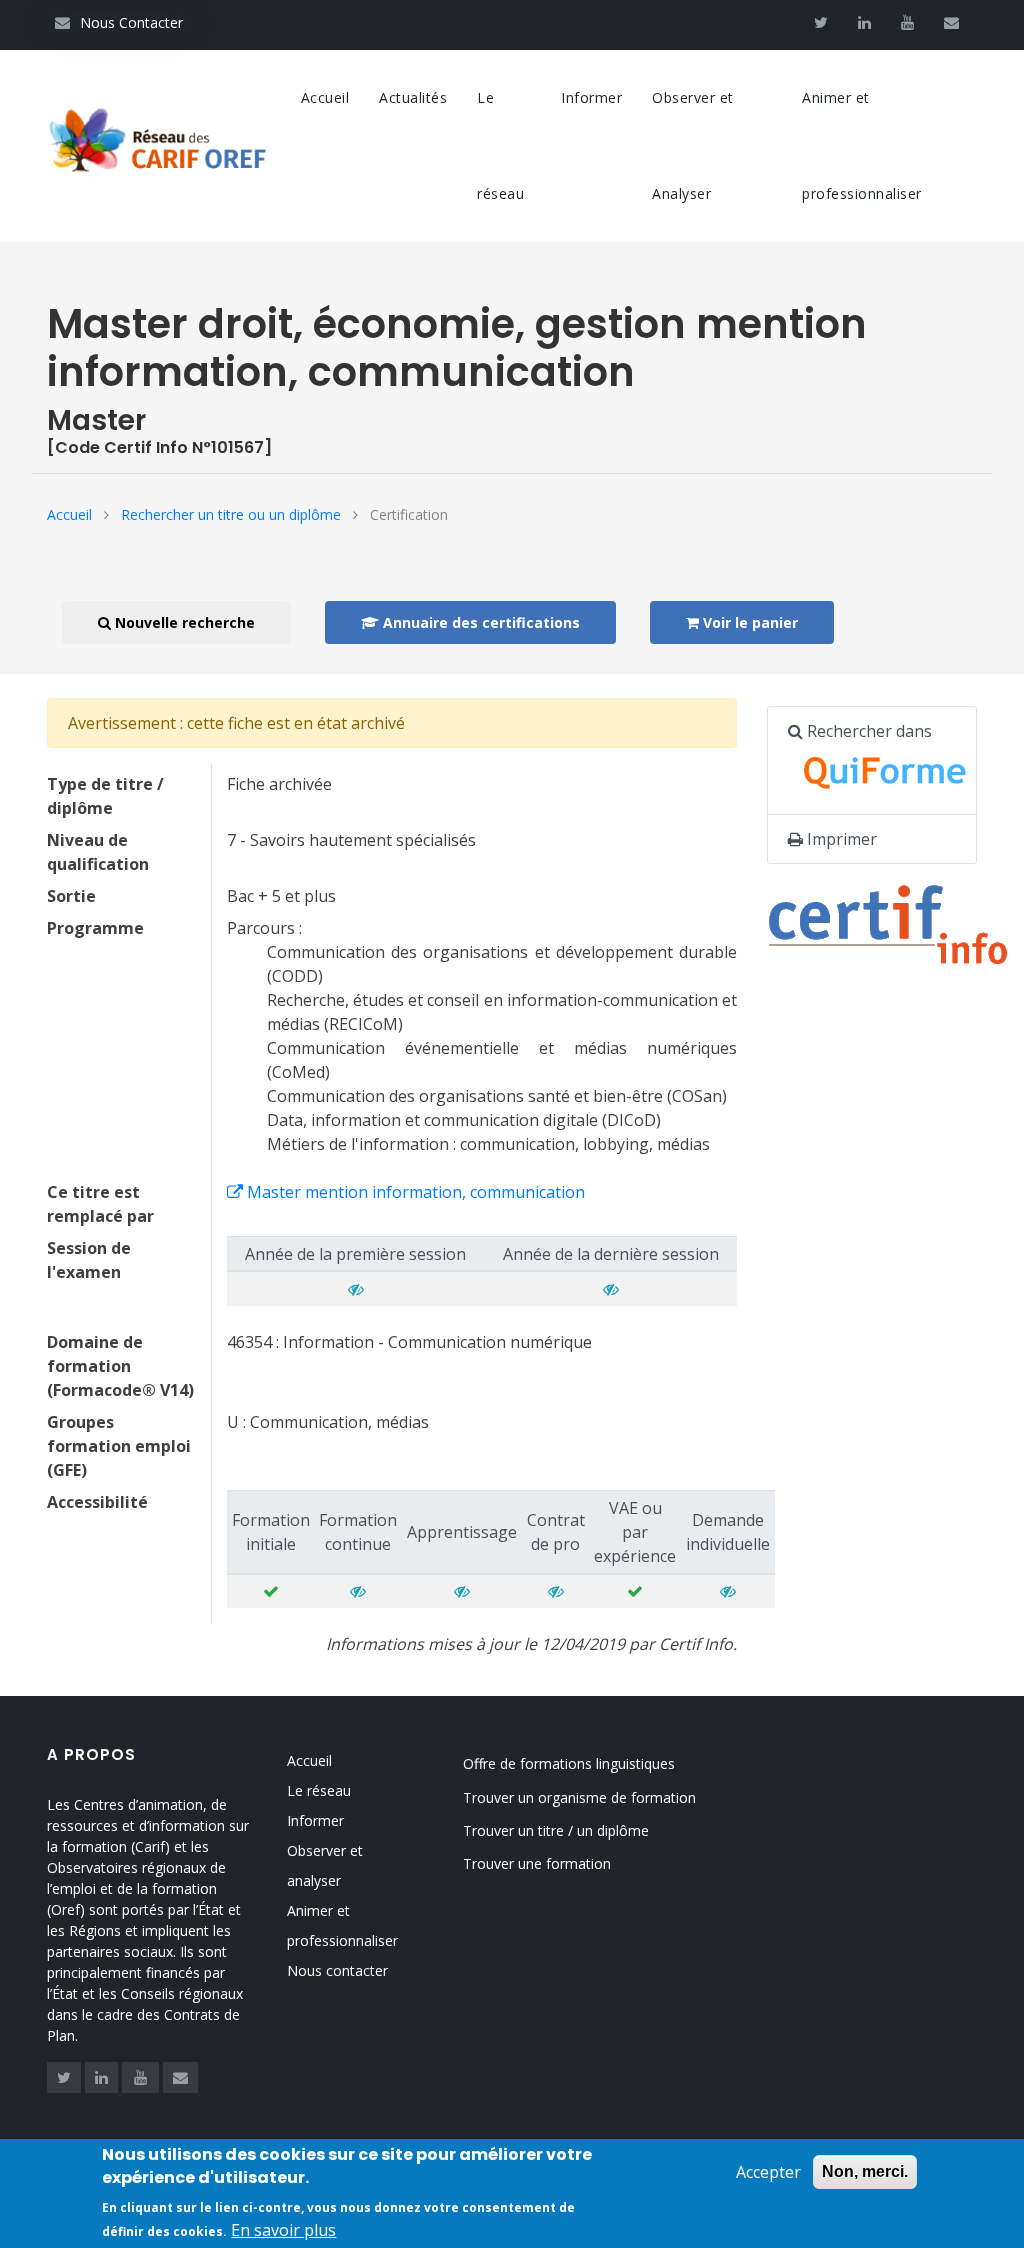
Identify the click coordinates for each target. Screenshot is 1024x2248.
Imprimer (840, 839)
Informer (591, 97)
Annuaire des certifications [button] (479, 622)
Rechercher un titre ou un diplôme (231, 514)
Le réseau (500, 145)
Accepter (768, 2172)
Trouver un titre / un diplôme (556, 1830)
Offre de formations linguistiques (569, 1763)
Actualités (413, 97)
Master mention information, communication (414, 1192)
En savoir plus (283, 2230)
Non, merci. (865, 2171)
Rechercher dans (867, 731)
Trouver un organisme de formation (579, 1797)
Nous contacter (337, 1970)
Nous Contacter (119, 22)
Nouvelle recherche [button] (183, 622)
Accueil (325, 97)
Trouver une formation (537, 1863)
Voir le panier (748, 622)
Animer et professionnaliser (862, 145)
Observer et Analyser (693, 145)
